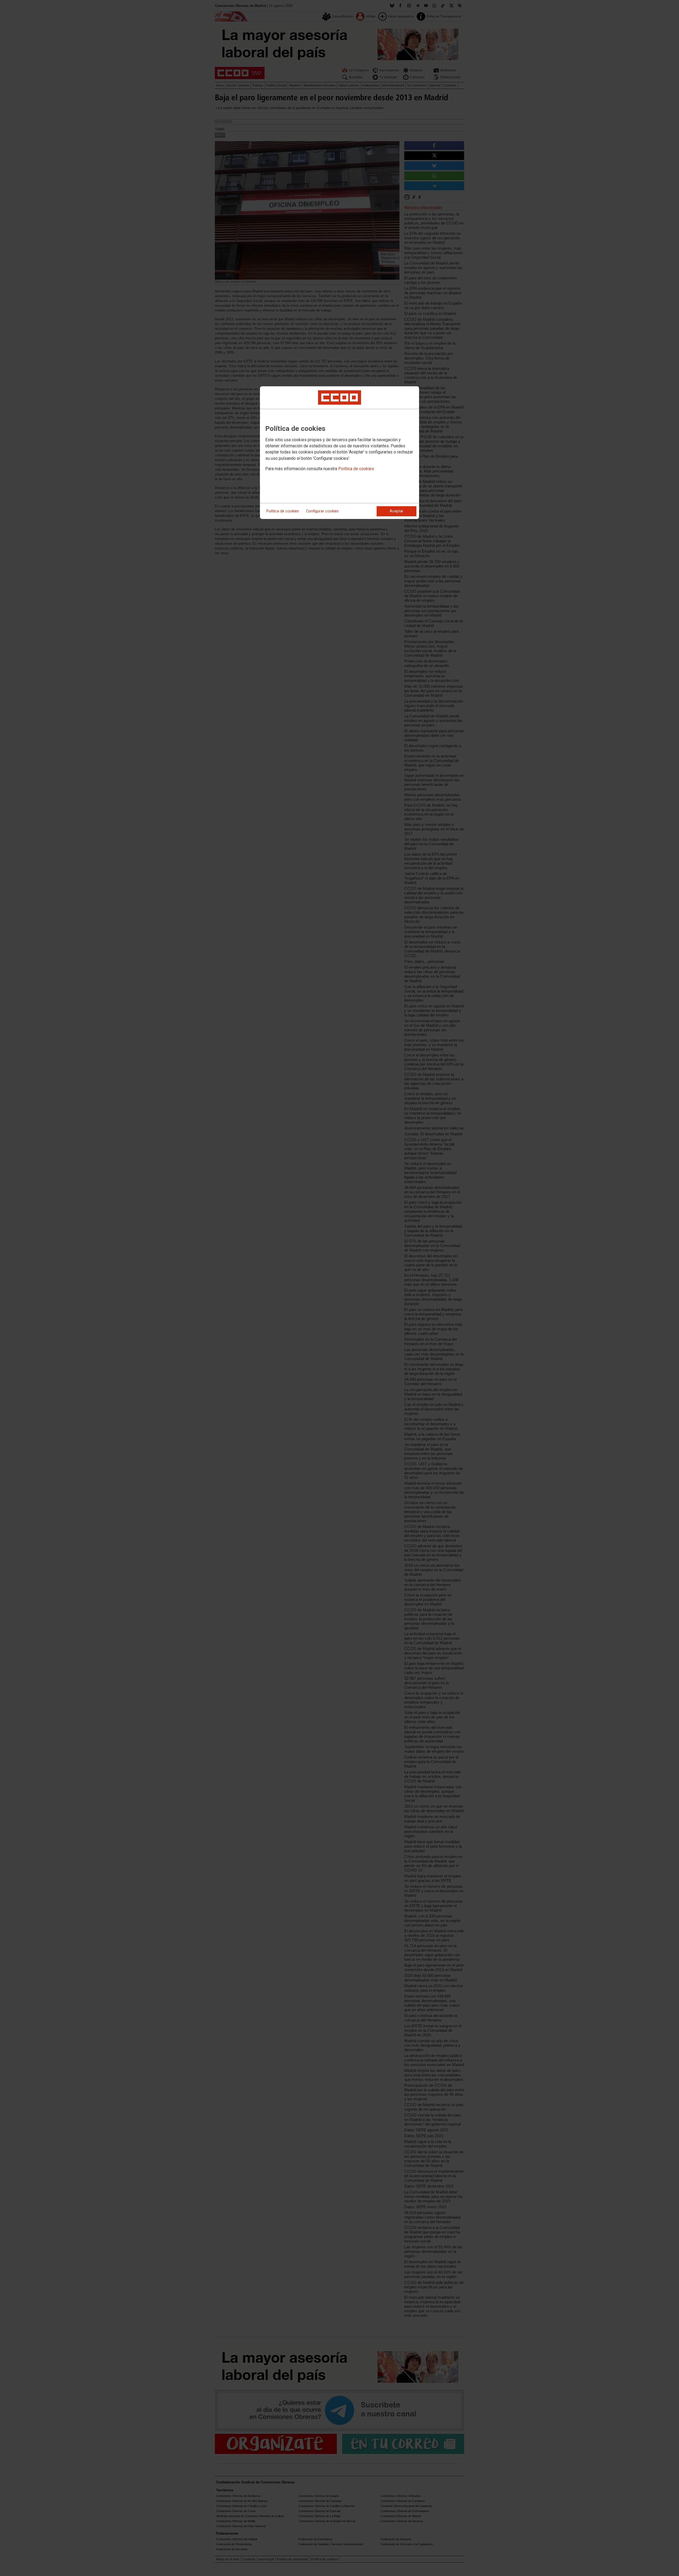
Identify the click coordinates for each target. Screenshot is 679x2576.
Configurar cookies (322, 511)
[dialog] (339, 453)
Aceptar (397, 511)
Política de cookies (356, 469)
